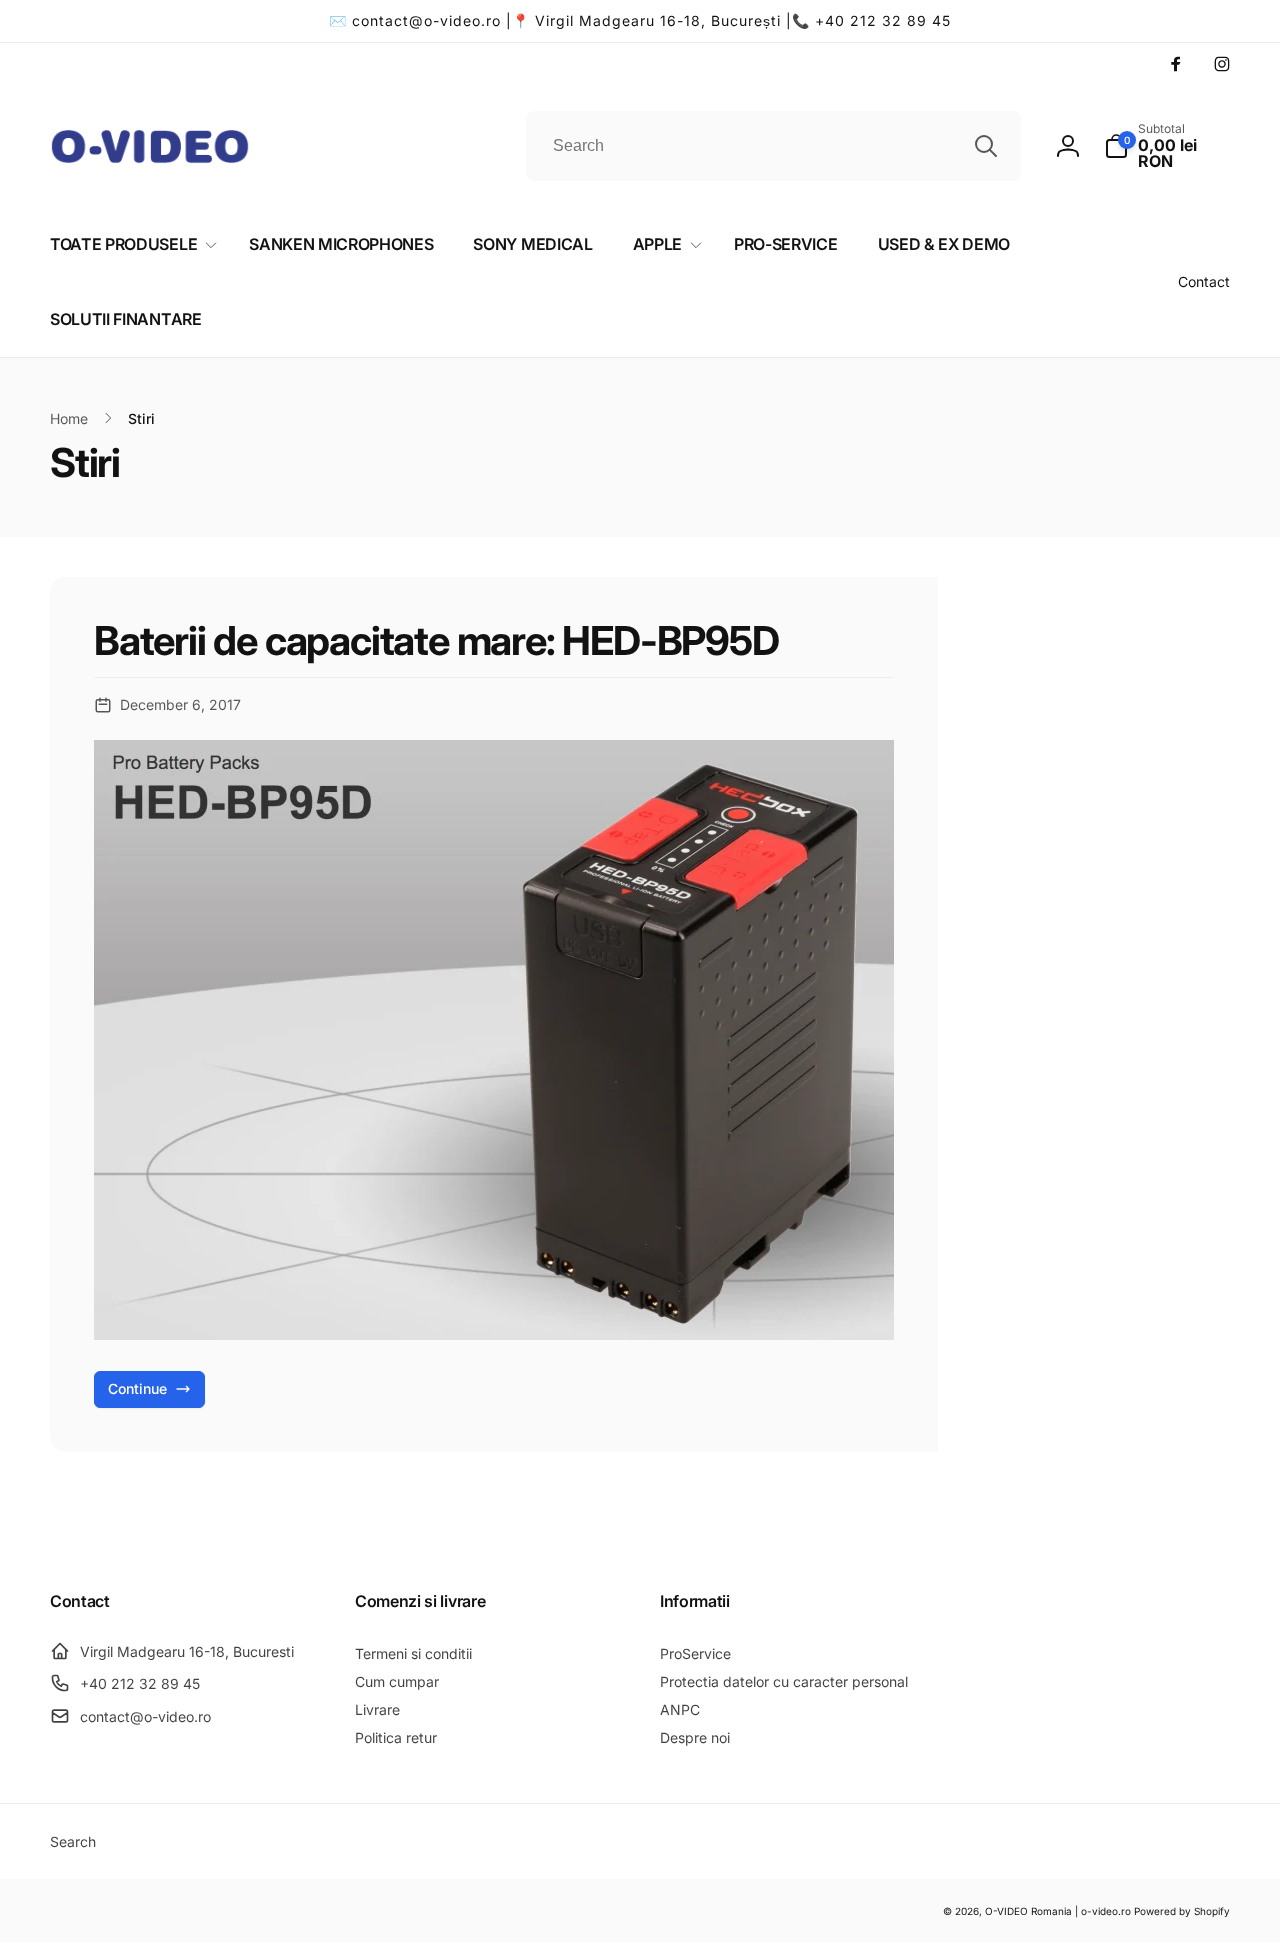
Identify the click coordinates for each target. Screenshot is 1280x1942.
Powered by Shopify (1182, 1911)
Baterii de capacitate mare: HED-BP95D (436, 641)
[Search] (986, 146)
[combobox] (773, 146)
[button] (1167, 146)
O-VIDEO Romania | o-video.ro (1058, 1911)
